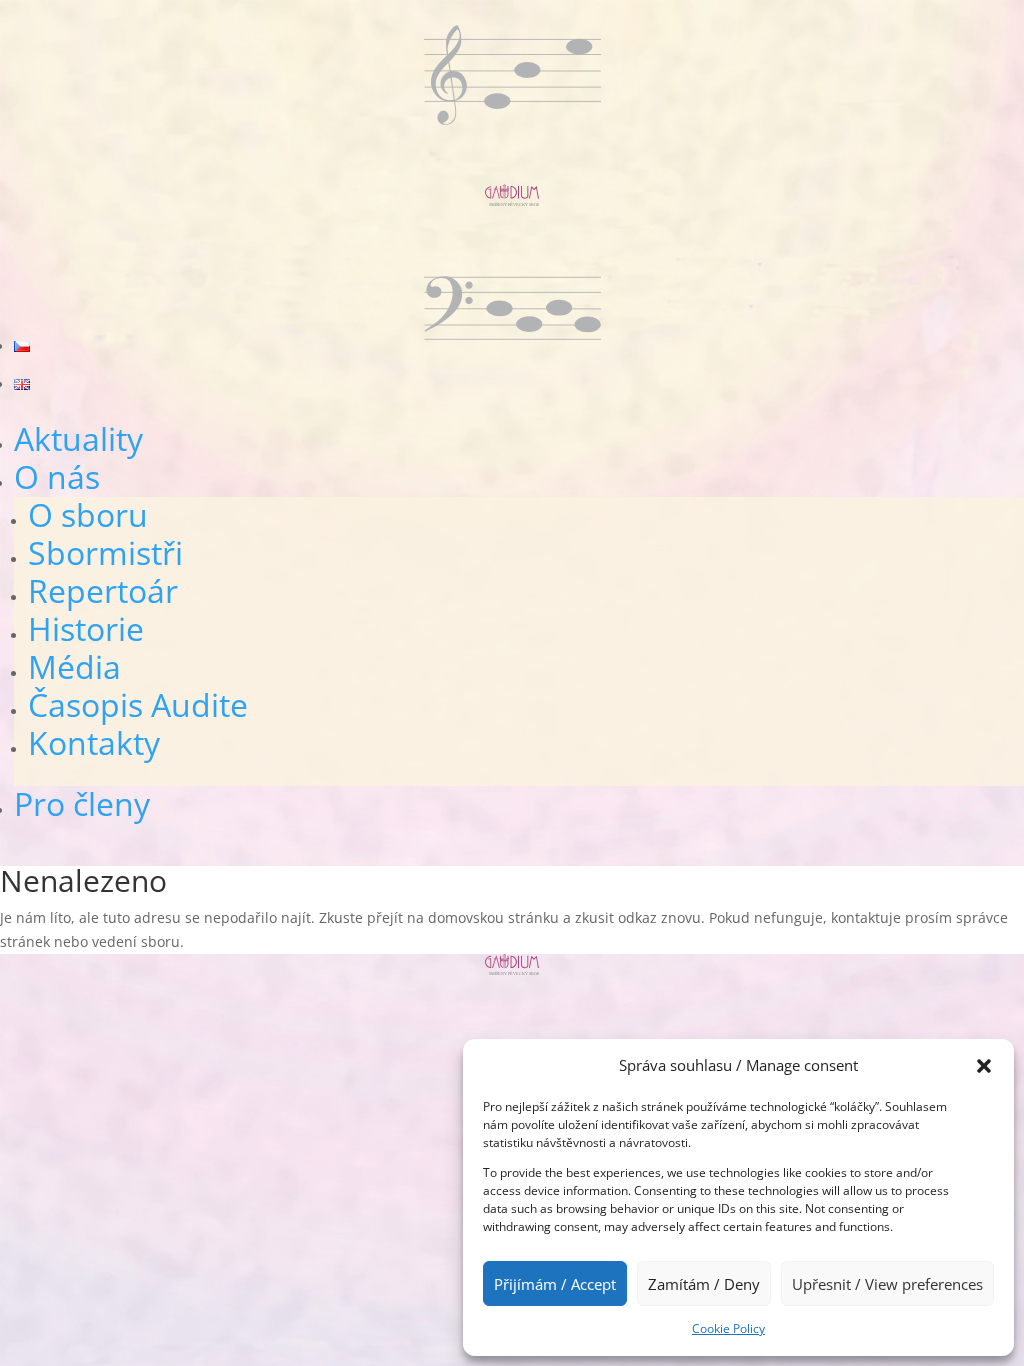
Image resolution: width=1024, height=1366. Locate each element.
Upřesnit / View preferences (887, 1284)
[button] (984, 1066)
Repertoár (103, 590)
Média (74, 666)
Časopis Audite (138, 704)
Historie (86, 628)
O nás (57, 476)
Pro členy (82, 803)
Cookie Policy (728, 1328)
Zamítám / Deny (704, 1284)
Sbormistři (105, 552)
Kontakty (94, 742)
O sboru (88, 514)
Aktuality (78, 438)
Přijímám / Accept (555, 1284)
